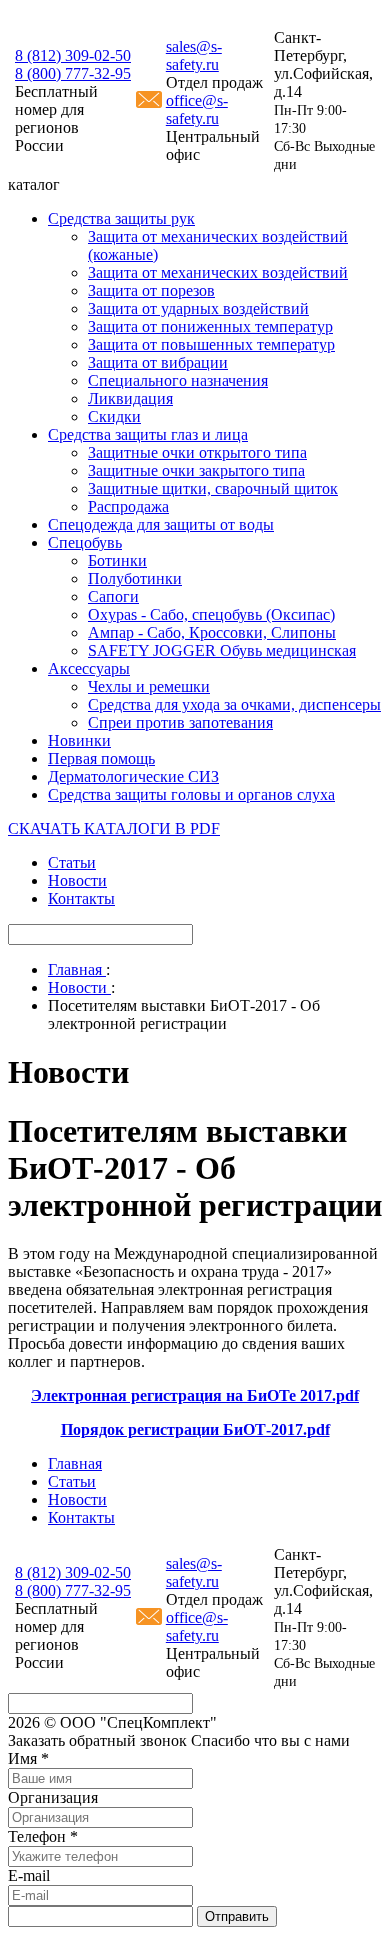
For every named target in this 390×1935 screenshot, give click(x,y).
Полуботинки (135, 578)
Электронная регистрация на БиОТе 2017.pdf (195, 1395)
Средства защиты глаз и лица (148, 434)
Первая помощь (101, 758)
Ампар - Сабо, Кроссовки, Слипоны (212, 632)
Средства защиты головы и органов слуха (191, 794)
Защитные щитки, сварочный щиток (213, 488)
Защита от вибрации (158, 362)
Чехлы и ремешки (149, 686)
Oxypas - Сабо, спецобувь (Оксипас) (211, 614)
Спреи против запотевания (180, 722)
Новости (77, 880)
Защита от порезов (151, 290)
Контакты (81, 898)
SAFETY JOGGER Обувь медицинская (222, 650)
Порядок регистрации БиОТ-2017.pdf (195, 1429)
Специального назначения (178, 380)
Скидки (114, 416)
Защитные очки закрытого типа (196, 470)
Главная (75, 1463)
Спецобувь (85, 542)
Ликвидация (130, 398)
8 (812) (73, 55)
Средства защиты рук (121, 218)
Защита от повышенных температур (211, 344)
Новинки (79, 740)
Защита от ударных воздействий (198, 308)
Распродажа (128, 506)
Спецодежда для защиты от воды (161, 524)
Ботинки (117, 560)
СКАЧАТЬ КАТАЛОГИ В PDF (114, 828)
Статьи (72, 862)
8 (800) (73, 73)
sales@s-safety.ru (194, 55)
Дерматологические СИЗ (133, 776)
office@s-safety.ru (197, 109)
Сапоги (113, 596)
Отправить (237, 1916)
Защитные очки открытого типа (197, 452)
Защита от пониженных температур (210, 326)
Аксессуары (89, 668)
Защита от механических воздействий (218, 272)
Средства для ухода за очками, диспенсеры (234, 704)
